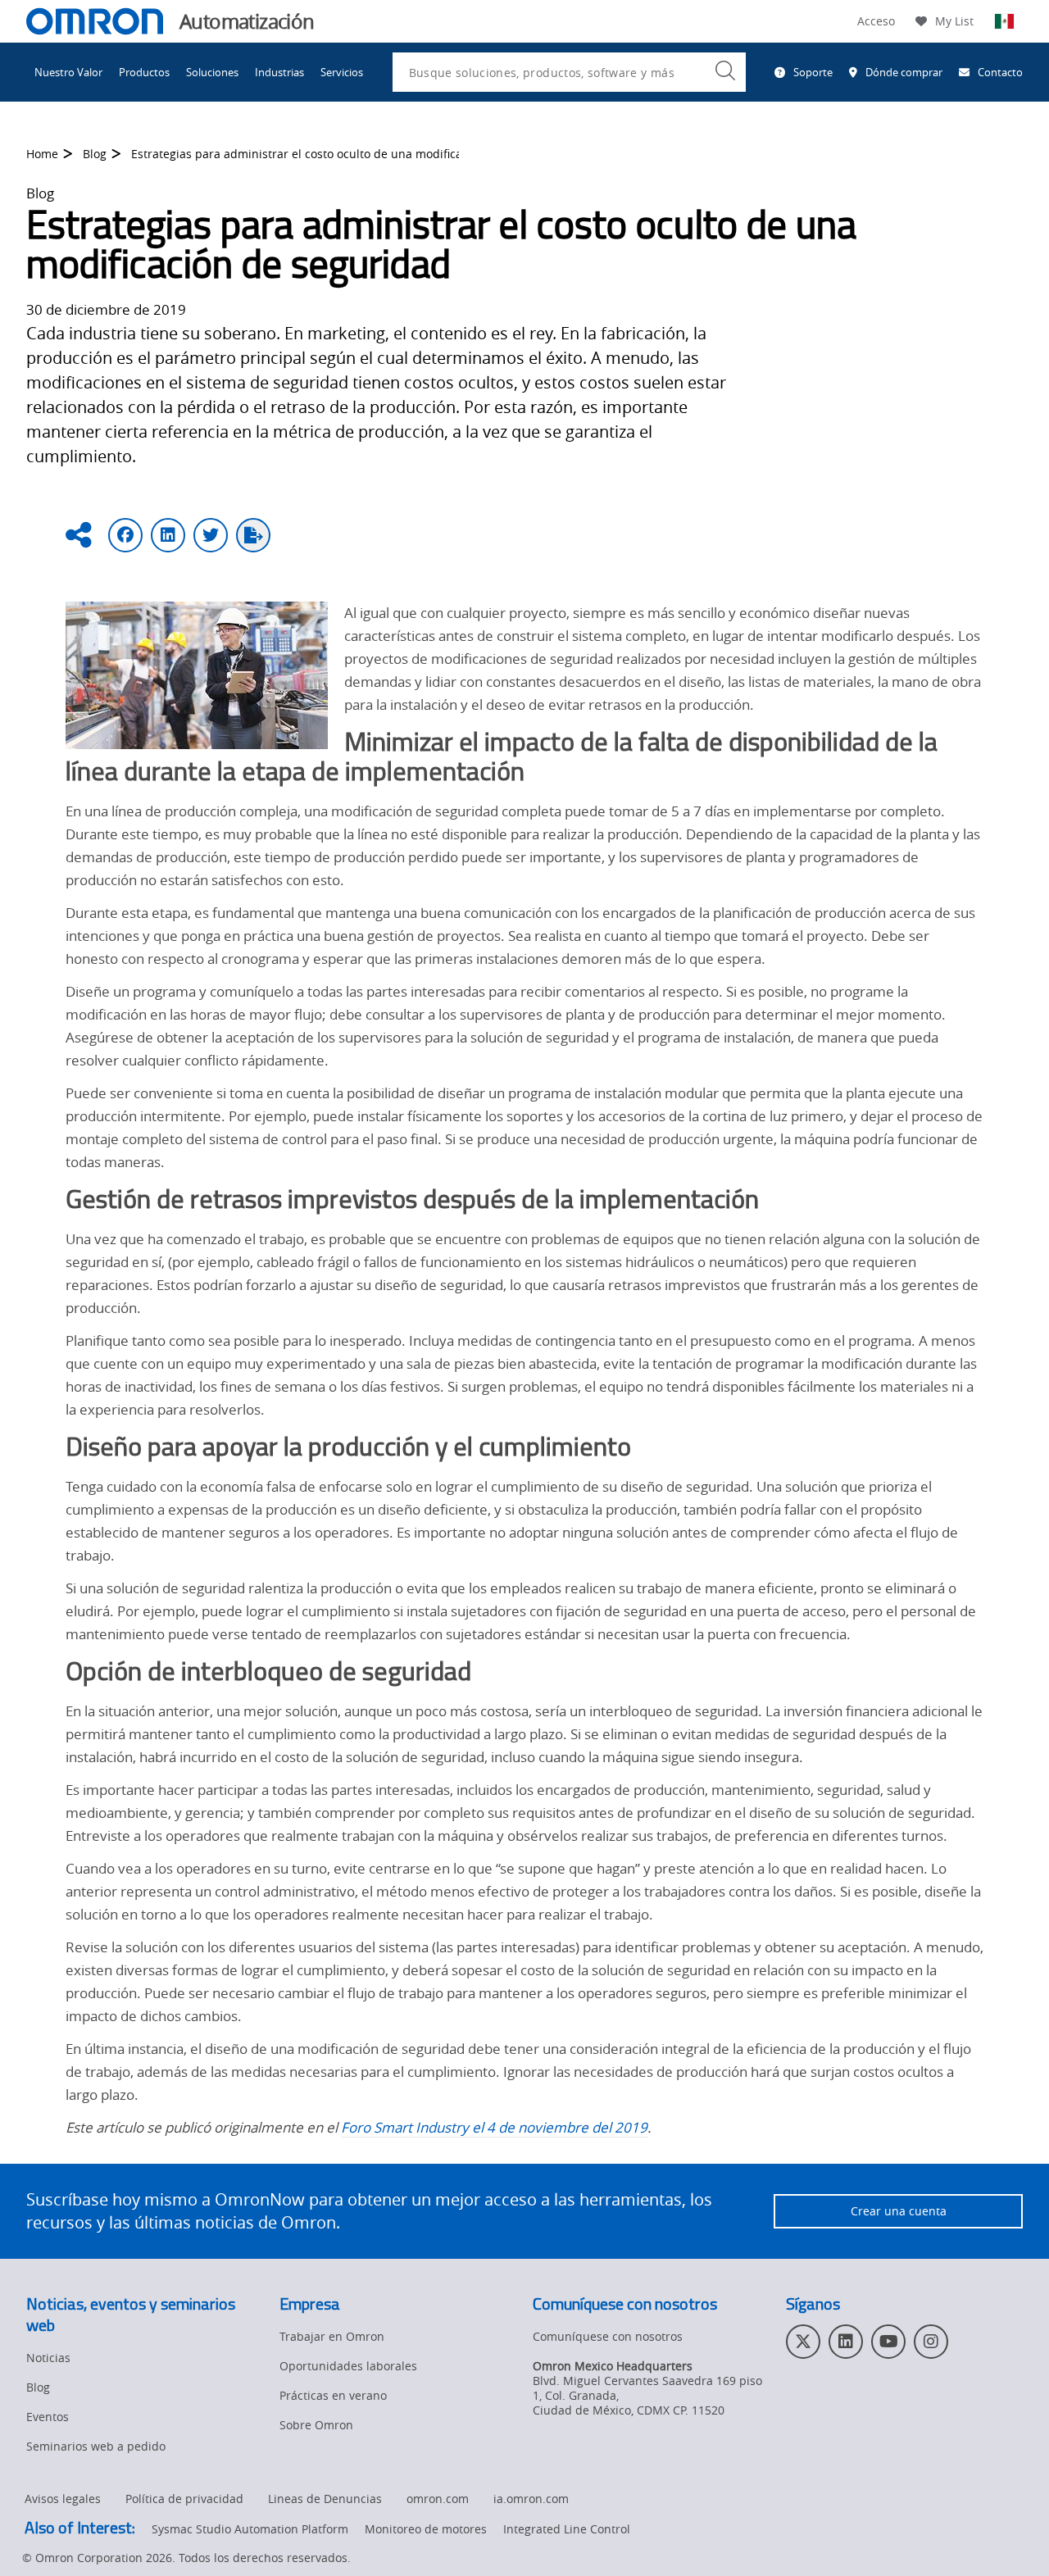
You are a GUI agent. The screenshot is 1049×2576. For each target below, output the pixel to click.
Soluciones (212, 72)
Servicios (342, 72)
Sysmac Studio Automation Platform (250, 2529)
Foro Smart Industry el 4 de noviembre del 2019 (494, 2127)
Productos (144, 72)
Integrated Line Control (567, 2529)
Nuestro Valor (68, 72)
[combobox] (569, 72)
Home (42, 154)
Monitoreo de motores (426, 2529)
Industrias (279, 72)
